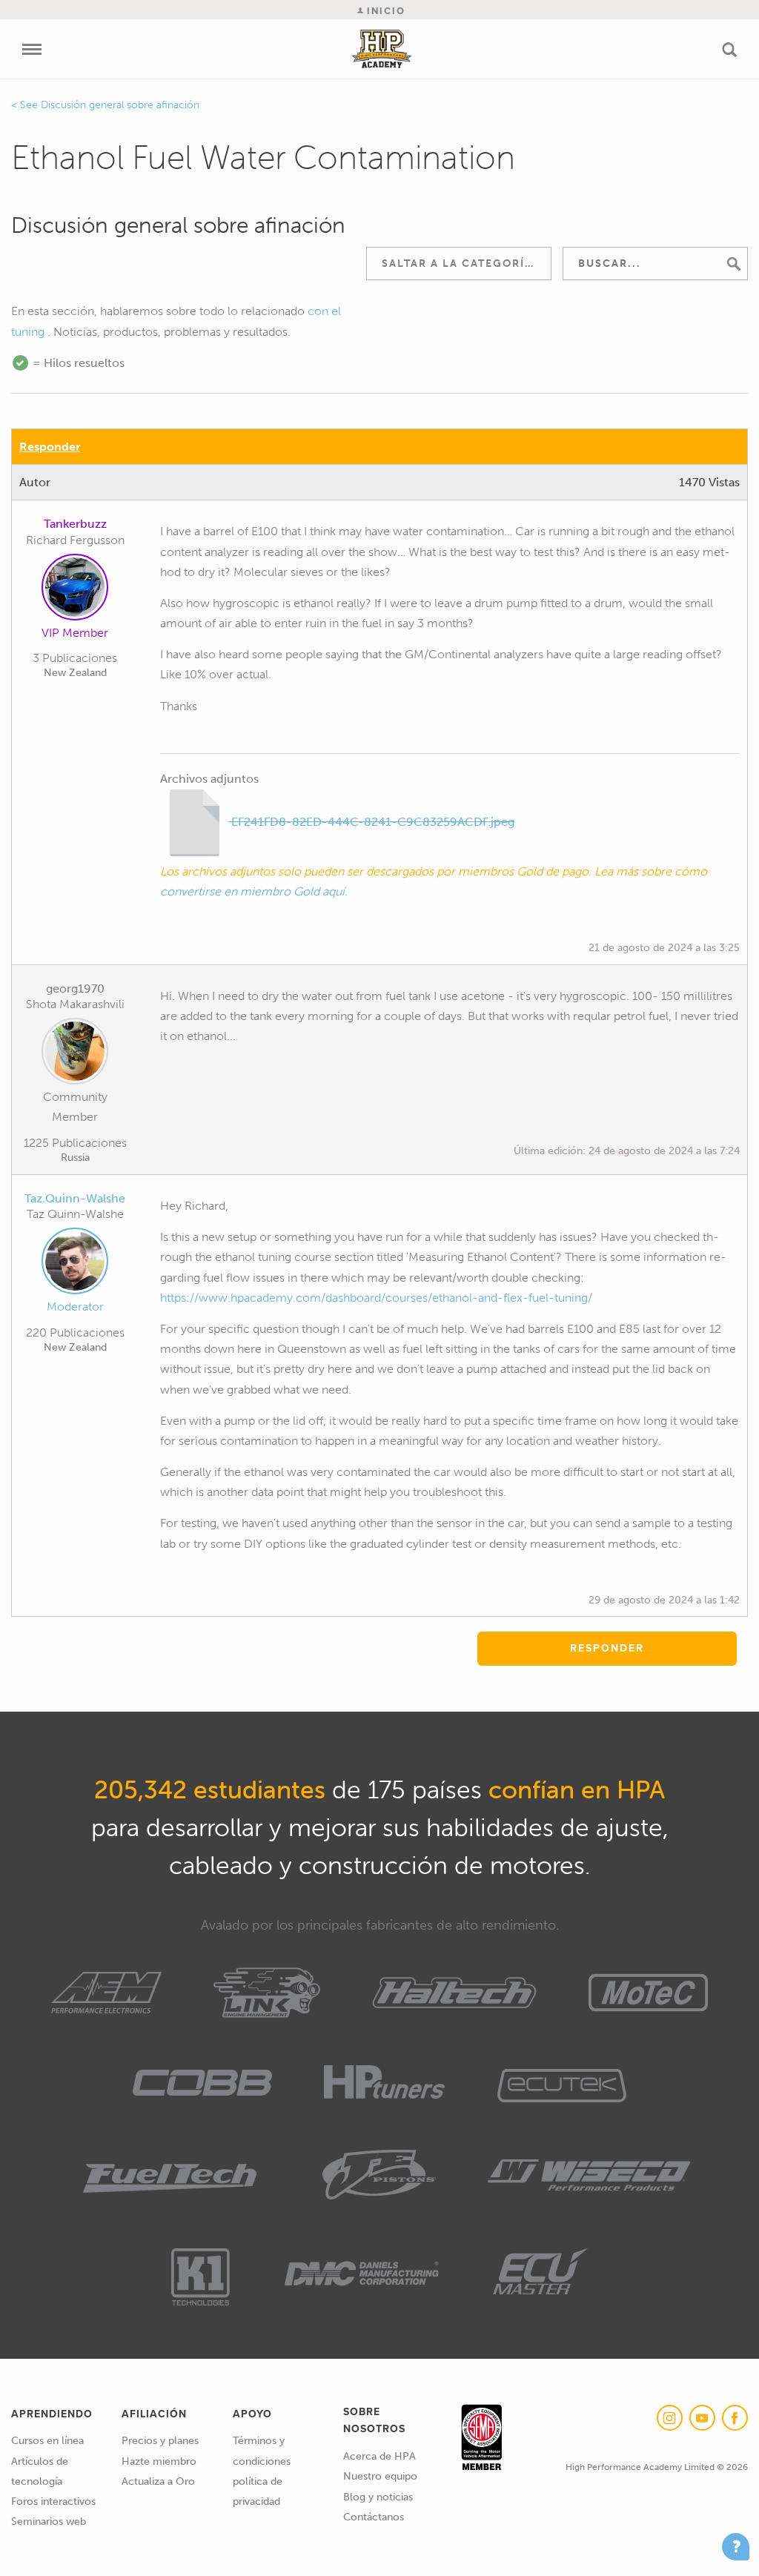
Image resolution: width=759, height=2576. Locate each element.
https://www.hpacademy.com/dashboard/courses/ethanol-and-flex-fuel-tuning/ (376, 1298)
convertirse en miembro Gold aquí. (254, 891)
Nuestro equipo (380, 2476)
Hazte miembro (159, 2461)
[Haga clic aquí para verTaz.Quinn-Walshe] (75, 1264)
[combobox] (459, 264)
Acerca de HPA (379, 2456)
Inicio (384, 11)
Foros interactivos (53, 2501)
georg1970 (75, 989)
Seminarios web (49, 2522)
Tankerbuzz (75, 524)
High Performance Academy (382, 49)
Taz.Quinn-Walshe (75, 1198)
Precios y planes (160, 2441)
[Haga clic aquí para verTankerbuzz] (75, 590)
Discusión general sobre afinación (120, 105)
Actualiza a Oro (158, 2481)
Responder (50, 447)
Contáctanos (374, 2517)
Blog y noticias (378, 2497)
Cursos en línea (47, 2441)
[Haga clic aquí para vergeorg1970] (75, 1054)
